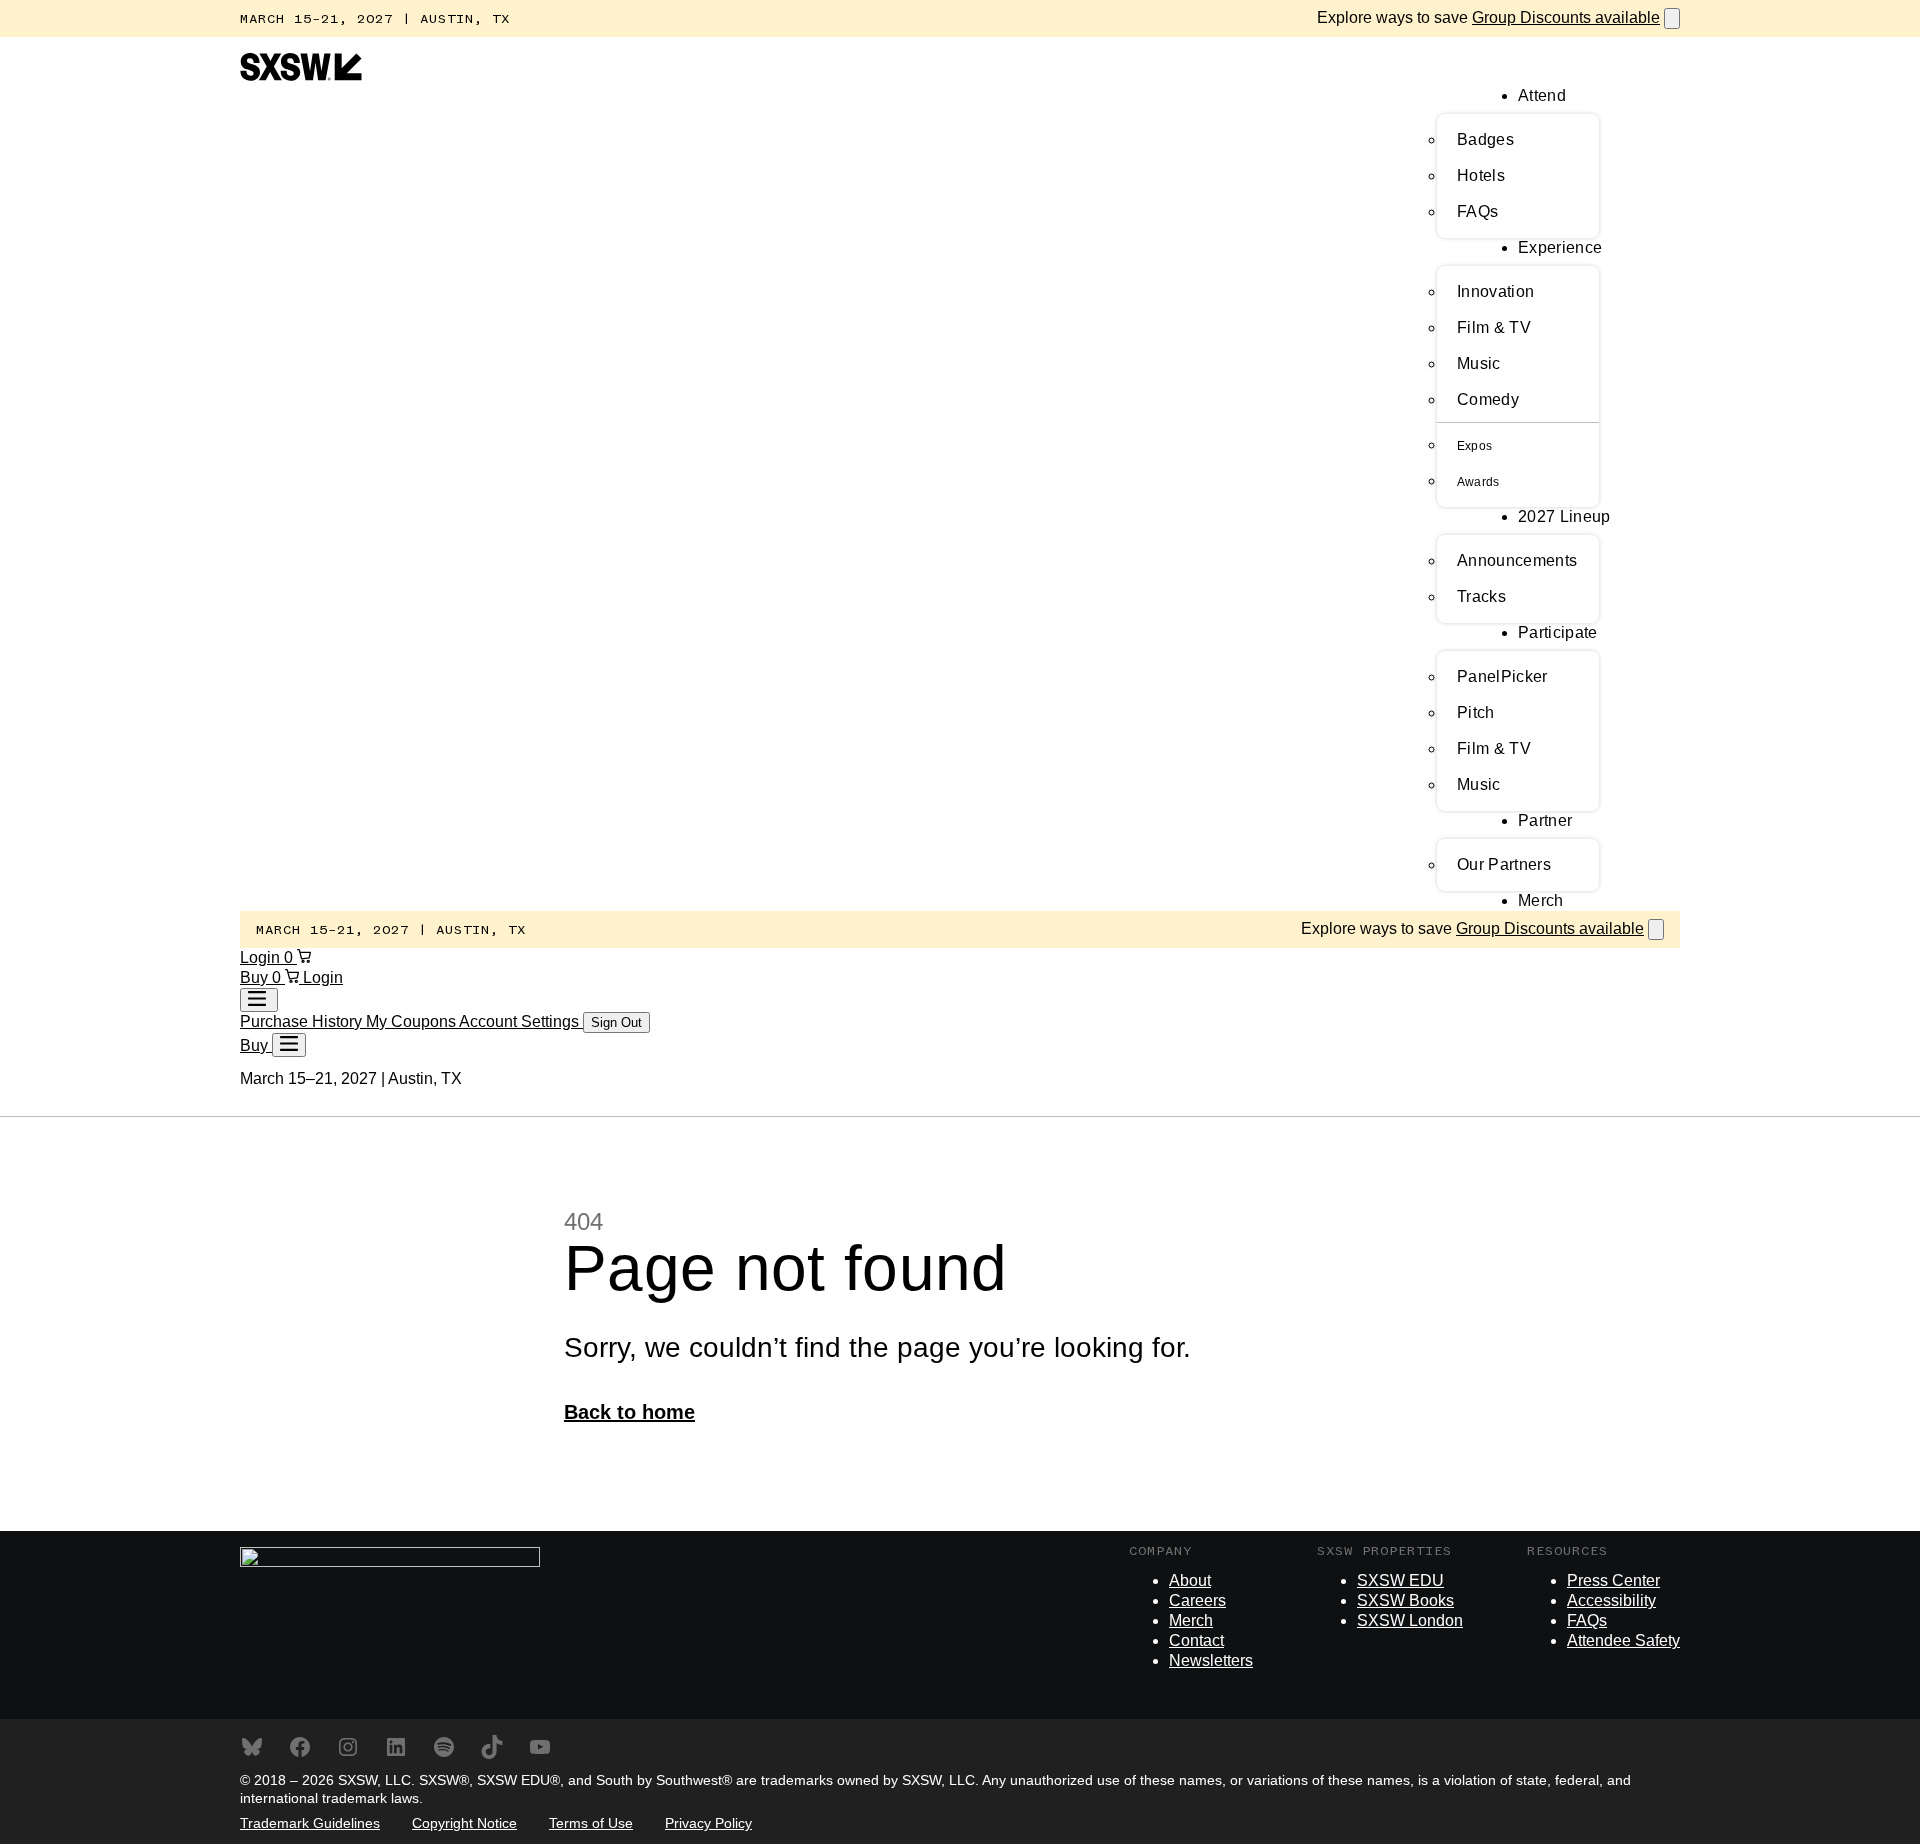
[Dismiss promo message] (1672, 18)
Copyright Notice (464, 1823)
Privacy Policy (708, 1823)
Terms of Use (591, 1823)
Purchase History (303, 1021)
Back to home (629, 1412)
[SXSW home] (301, 75)
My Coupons (412, 1021)
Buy (256, 977)
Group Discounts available (1566, 17)
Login (262, 957)
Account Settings (521, 1021)
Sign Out (616, 1022)
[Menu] (289, 1045)
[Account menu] (259, 1000)
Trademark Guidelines (310, 1823)
